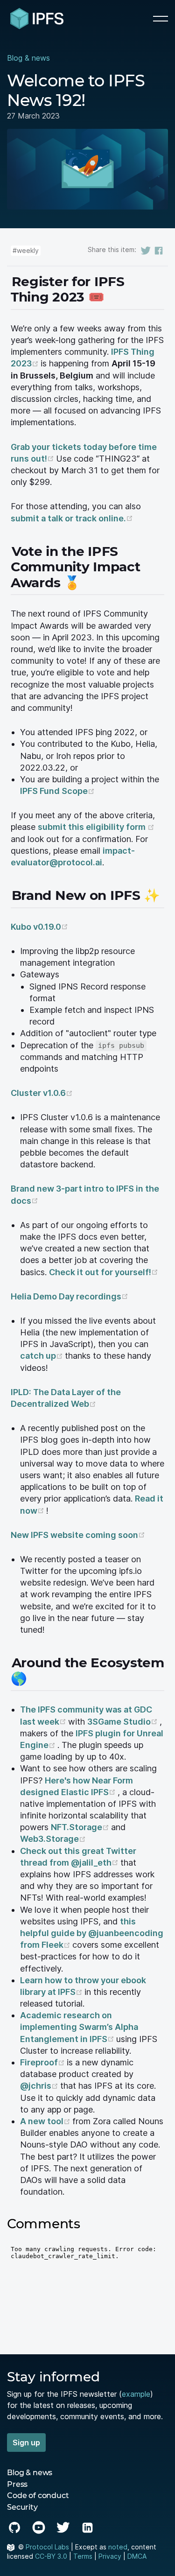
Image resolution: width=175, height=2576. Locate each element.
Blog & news (28, 58)
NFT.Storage (81, 1827)
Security (22, 2507)
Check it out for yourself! (104, 1272)
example (136, 2394)
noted (118, 2547)
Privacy (110, 2556)
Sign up (26, 2443)
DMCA (137, 2556)
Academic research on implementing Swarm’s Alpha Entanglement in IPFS (79, 2027)
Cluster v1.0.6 (42, 1093)
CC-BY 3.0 (51, 2556)
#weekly (26, 250)
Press (17, 2484)
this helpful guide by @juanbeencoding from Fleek (92, 1933)
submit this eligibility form (96, 827)
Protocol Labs (47, 2547)
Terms (83, 2556)
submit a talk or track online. (72, 518)
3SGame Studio (123, 1722)
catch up (42, 1356)
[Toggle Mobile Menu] (161, 19)
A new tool (46, 2121)
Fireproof (43, 2062)
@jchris (40, 2086)
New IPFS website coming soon (78, 1535)
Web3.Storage (53, 1839)
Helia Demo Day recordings (70, 1296)
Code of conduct (38, 2495)
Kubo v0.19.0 (39, 927)
